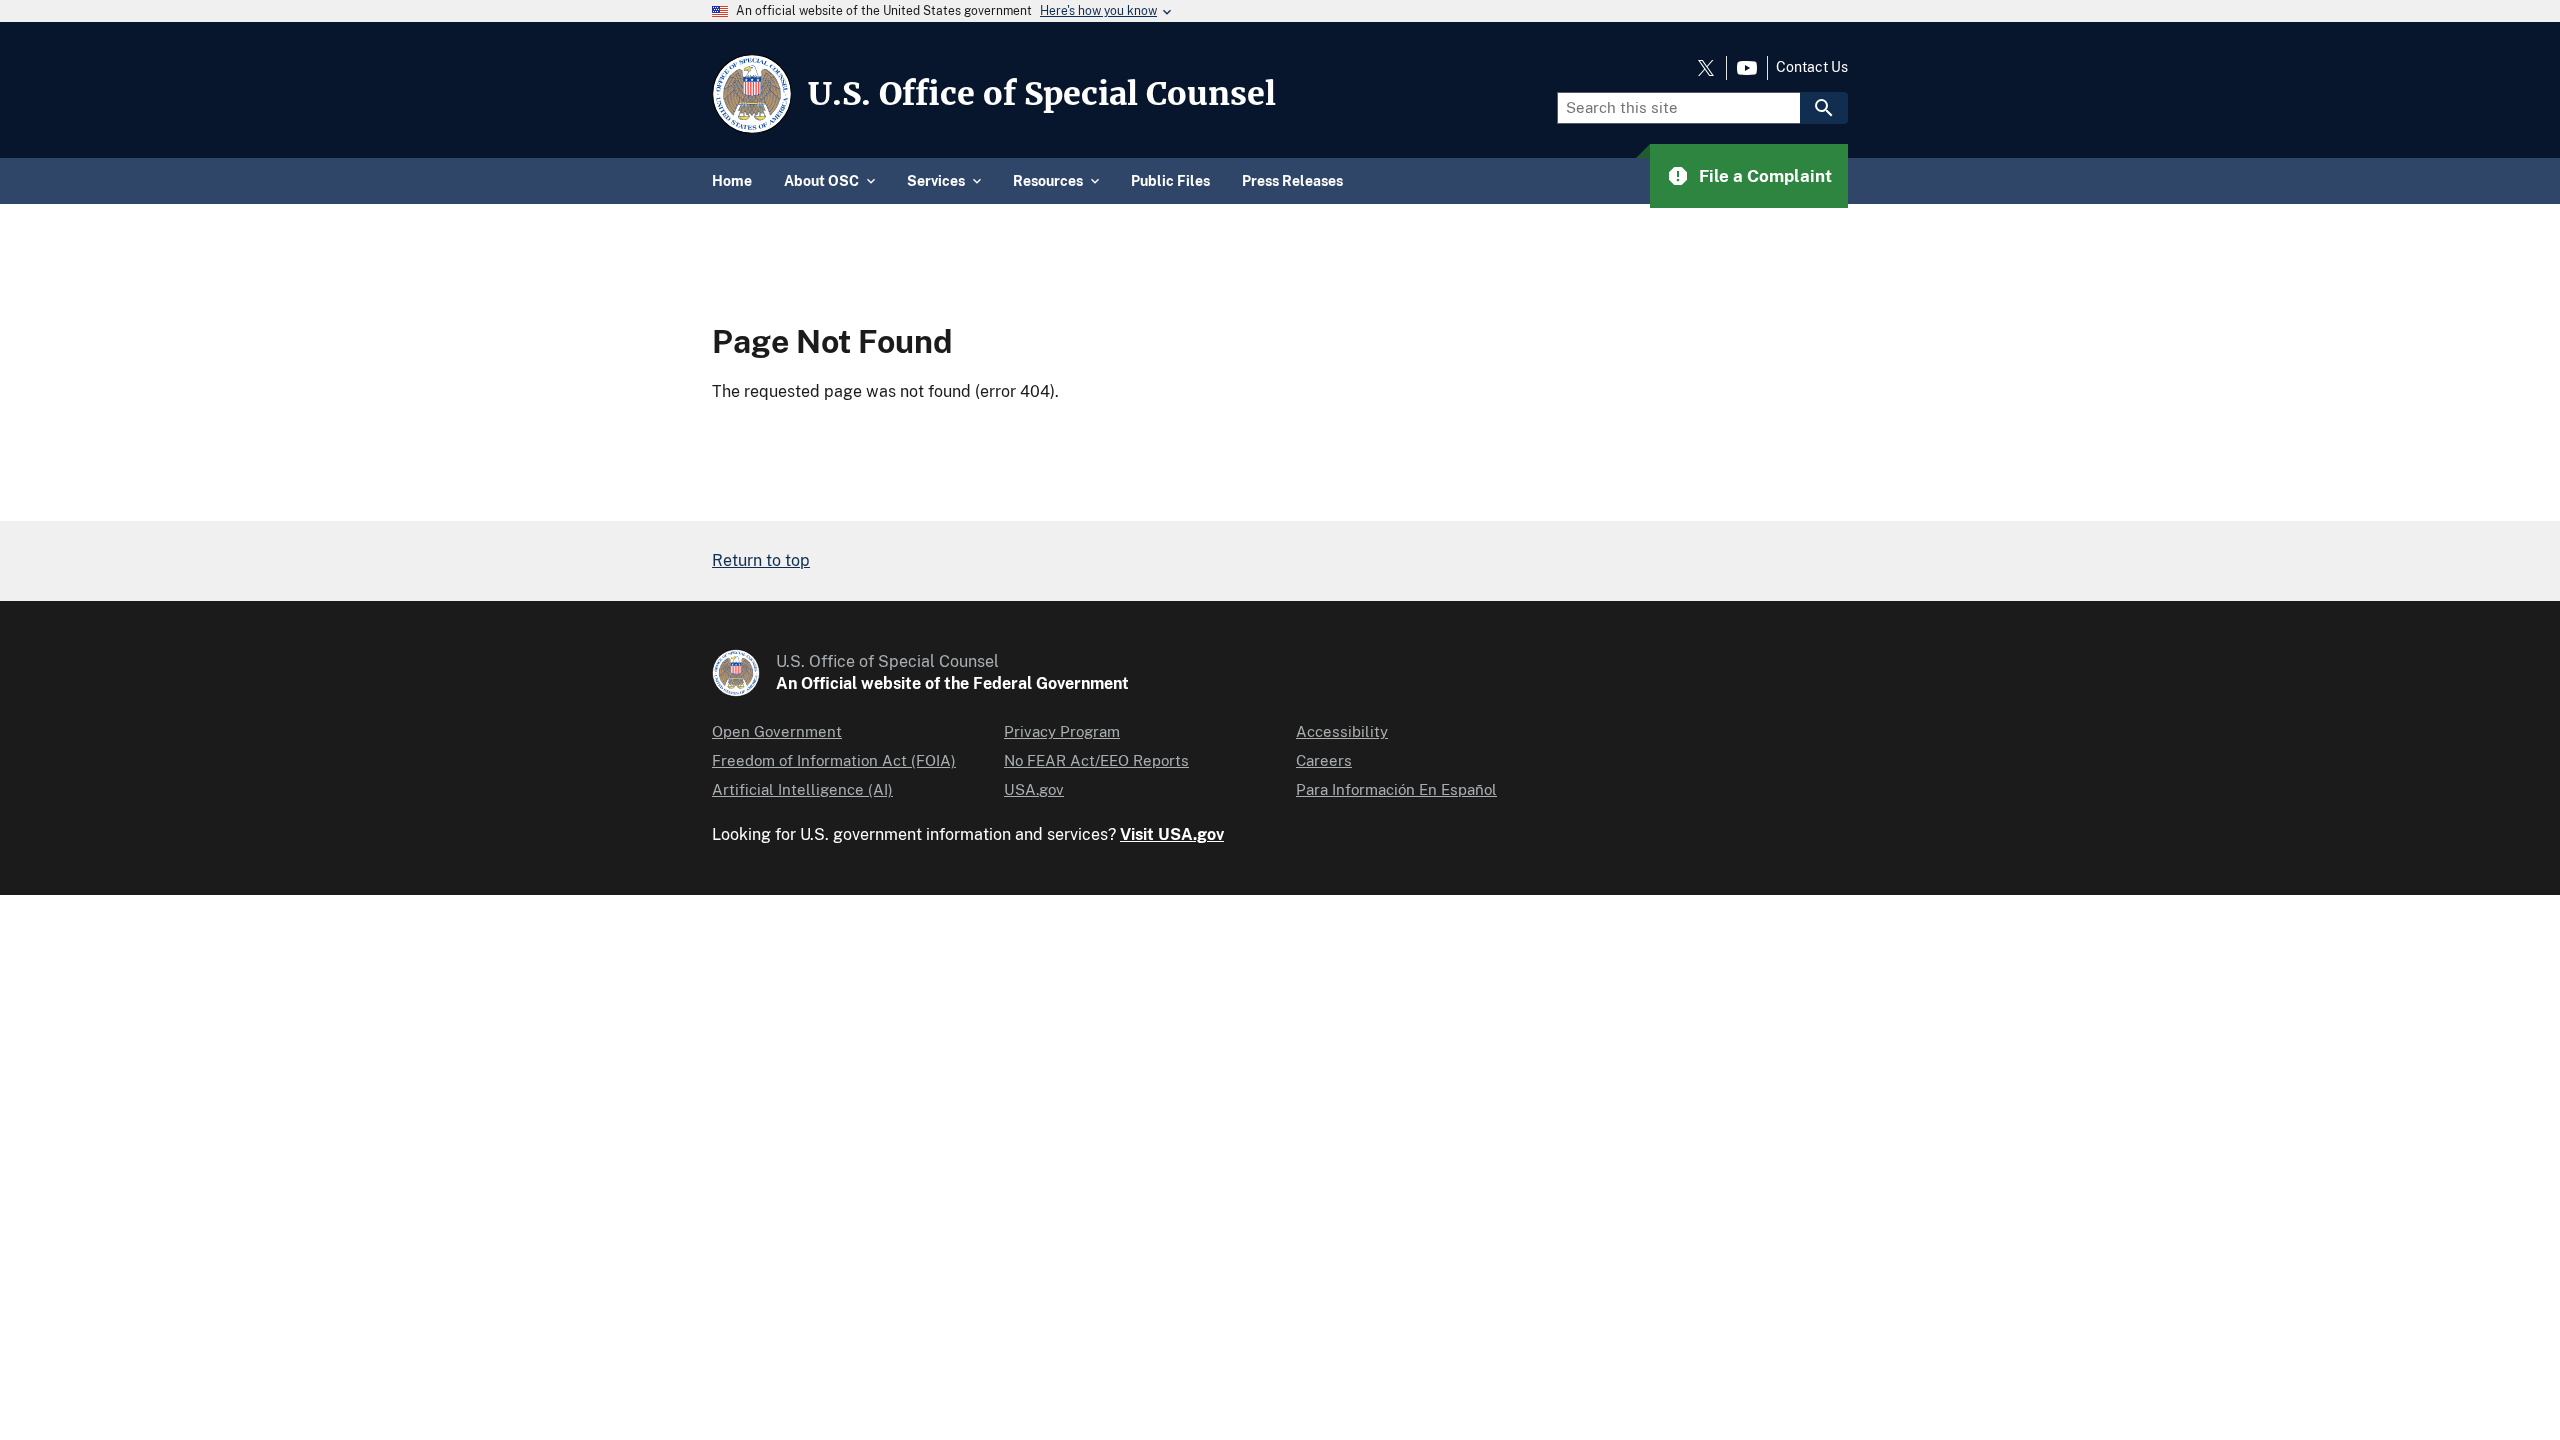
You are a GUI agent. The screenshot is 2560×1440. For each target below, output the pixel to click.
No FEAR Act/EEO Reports (1096, 760)
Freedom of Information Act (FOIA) (834, 760)
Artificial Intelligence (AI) (802, 789)
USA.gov (1034, 789)
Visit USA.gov (1172, 834)
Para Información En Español (1396, 789)
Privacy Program (1062, 731)
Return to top (761, 560)
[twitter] (1706, 68)
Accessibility (1342, 731)
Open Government (777, 731)
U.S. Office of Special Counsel (1042, 94)
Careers (1324, 760)
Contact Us (1812, 67)
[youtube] (1747, 68)
